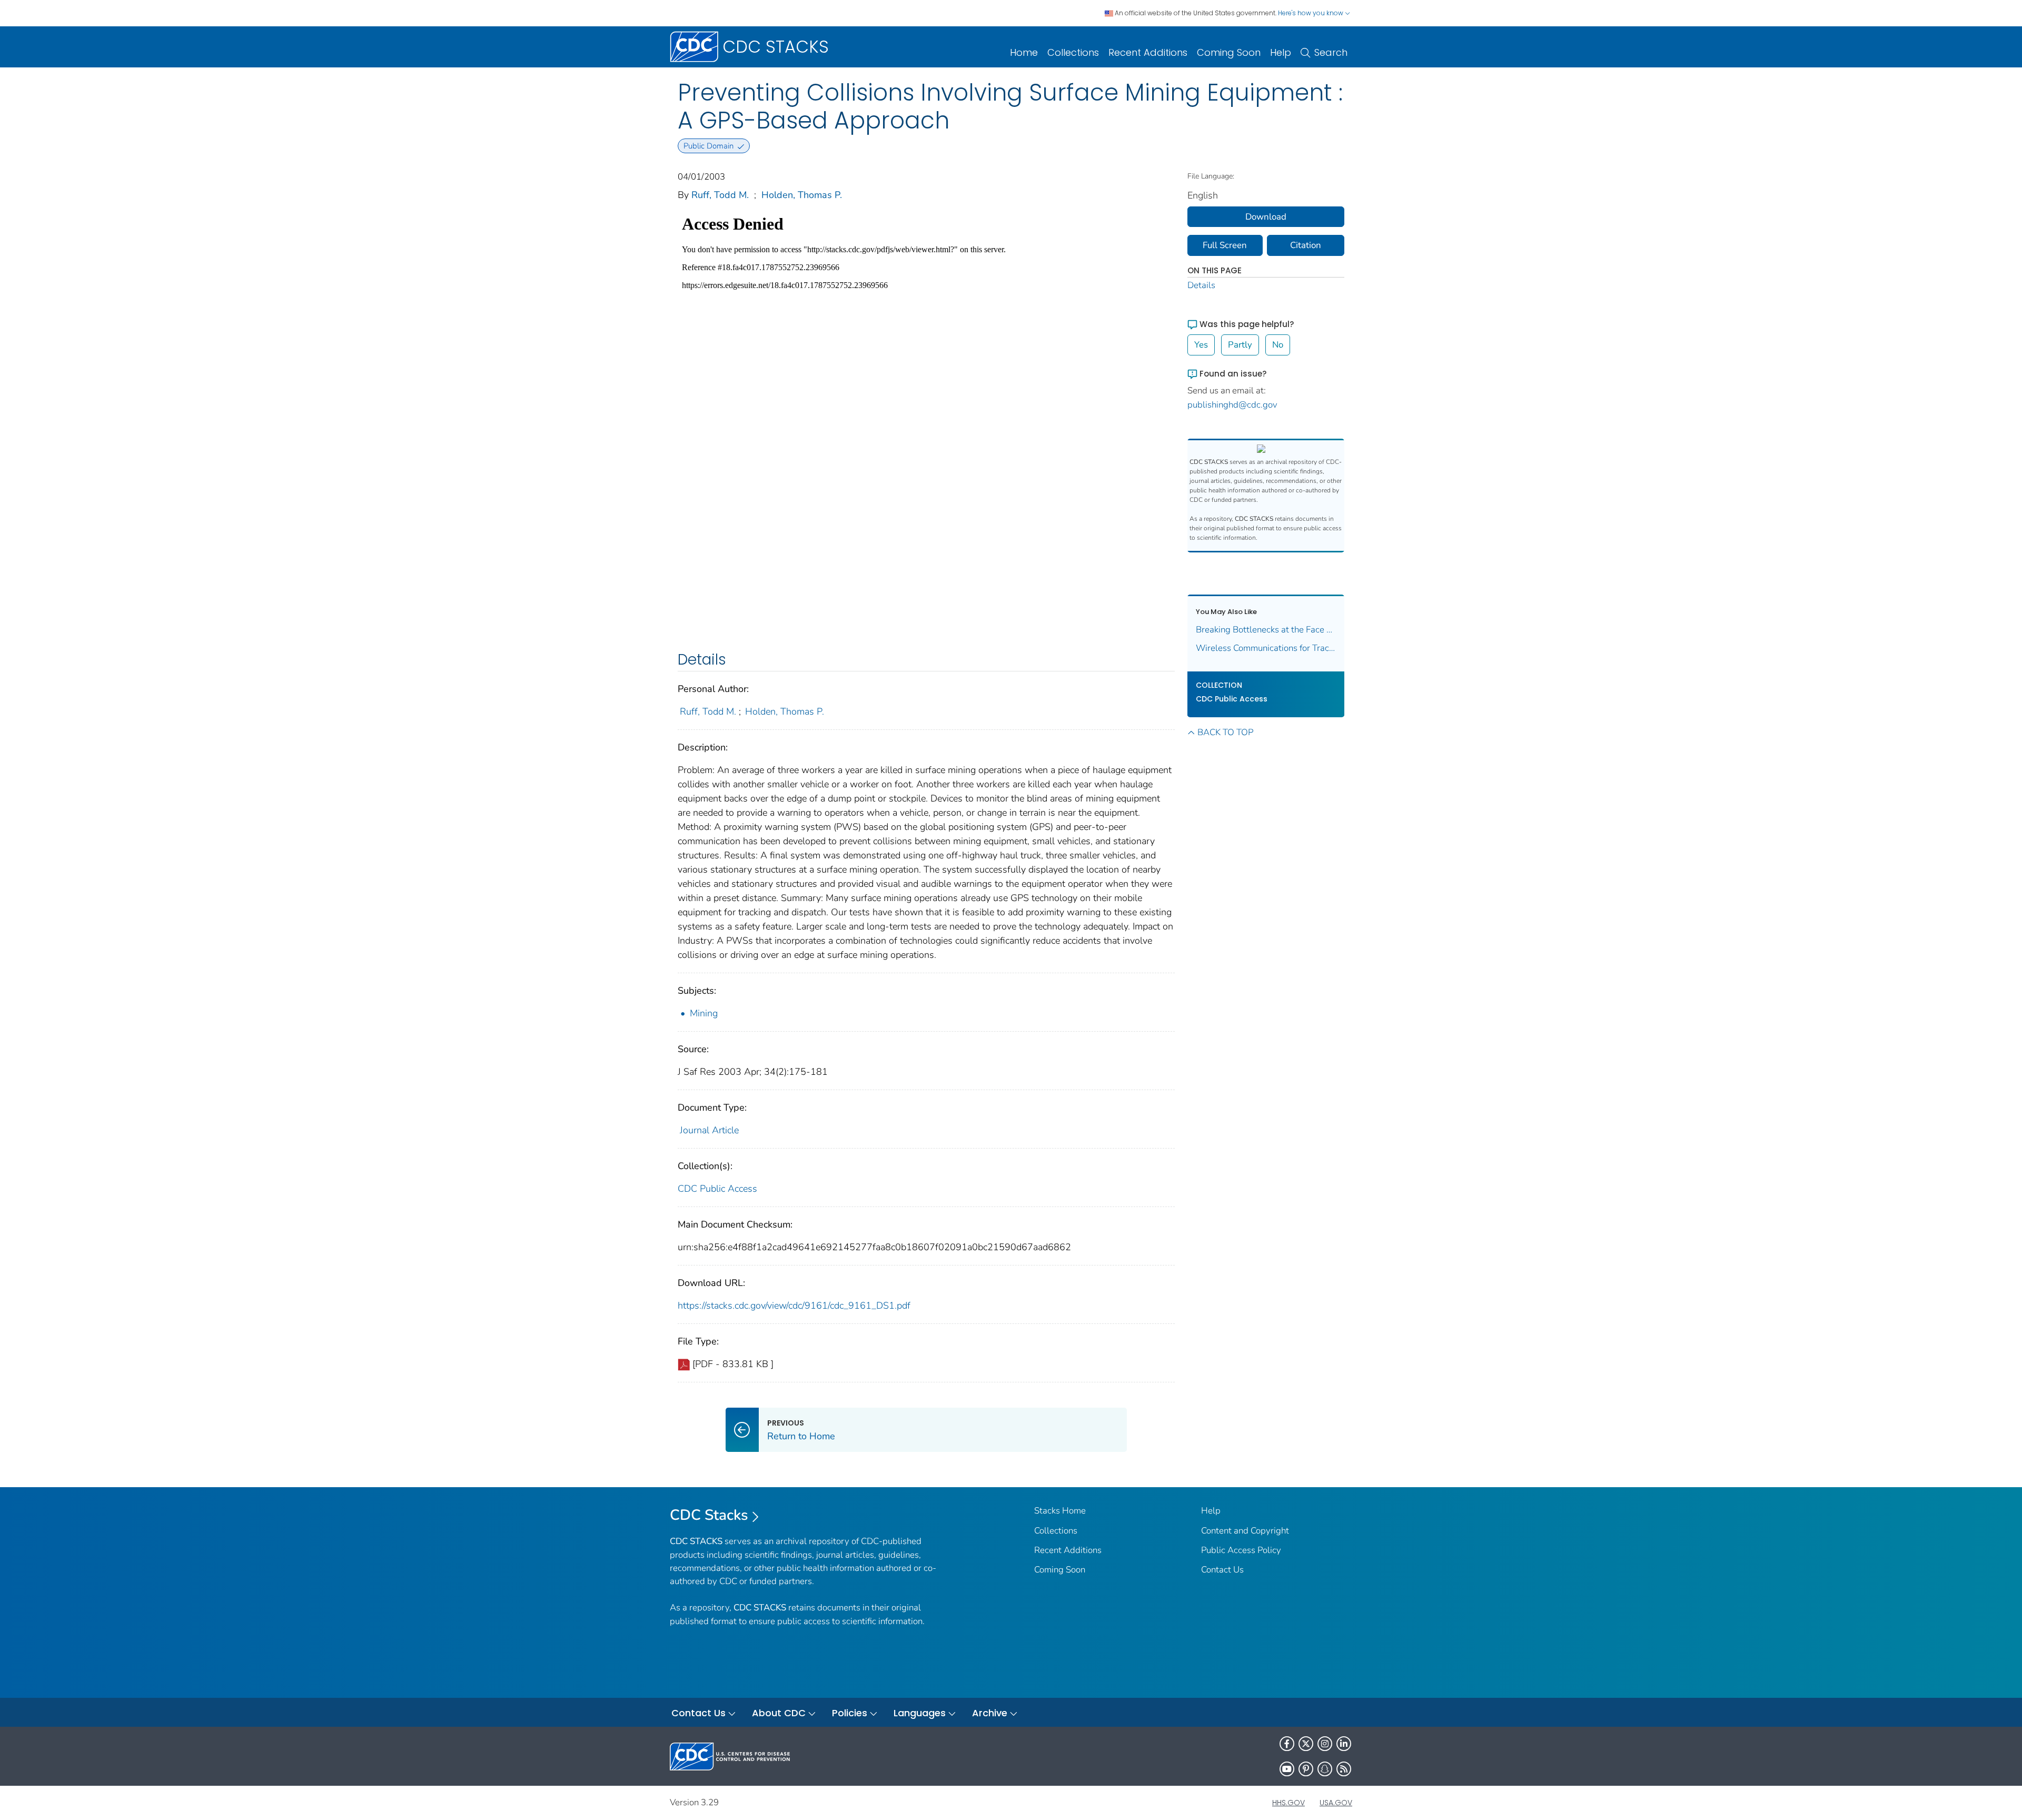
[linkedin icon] (1344, 1744)
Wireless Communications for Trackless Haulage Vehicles (1266, 648)
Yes (1201, 345)
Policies (850, 1713)
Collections (1073, 52)
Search (1331, 52)
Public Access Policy (1241, 1550)
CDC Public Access (717, 1189)
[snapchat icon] (1325, 1769)
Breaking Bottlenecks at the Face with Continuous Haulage (1266, 630)
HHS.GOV (1288, 1803)
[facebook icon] (1287, 1744)
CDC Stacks (709, 1515)
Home (1024, 52)
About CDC (779, 1713)
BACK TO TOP (1225, 732)
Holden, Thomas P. (802, 195)
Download (1266, 217)
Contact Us (1222, 1570)
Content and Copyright (1245, 1531)
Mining (704, 1013)
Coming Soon (1229, 52)
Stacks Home (1060, 1511)
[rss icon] (1344, 1769)
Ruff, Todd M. (720, 195)
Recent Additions (1148, 52)
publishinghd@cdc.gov (1232, 405)
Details (1201, 285)
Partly (1240, 345)
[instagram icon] (1325, 1744)
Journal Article (709, 1130)
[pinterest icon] (1306, 1769)
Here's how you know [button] (1311, 13)
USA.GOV (1336, 1803)
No (1278, 345)
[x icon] (1306, 1744)
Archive (990, 1713)
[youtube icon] (1287, 1769)
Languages (920, 1713)
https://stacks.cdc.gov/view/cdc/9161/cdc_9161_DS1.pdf (794, 1305)
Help (1281, 52)
